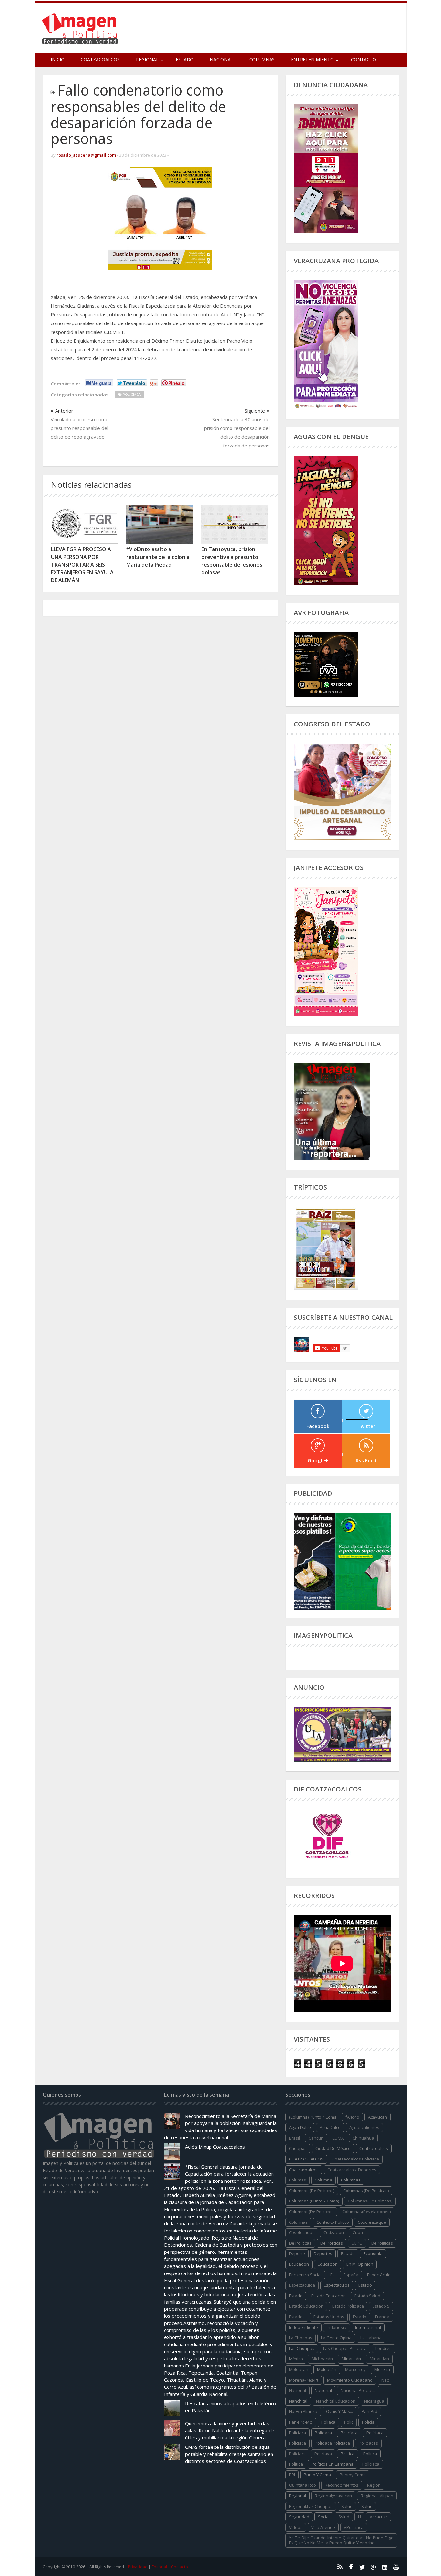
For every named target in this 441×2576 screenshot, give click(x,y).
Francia (382, 2317)
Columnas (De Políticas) (366, 2191)
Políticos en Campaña (333, 2464)
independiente (303, 2327)
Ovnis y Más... (339, 2411)
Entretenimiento (312, 60)
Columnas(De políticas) (311, 2212)
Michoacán (322, 2359)
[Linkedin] (385, 2567)
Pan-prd (369, 2411)
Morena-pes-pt (304, 2380)
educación (299, 2264)
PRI (292, 2475)
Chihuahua (363, 2138)
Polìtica (296, 2464)
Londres (384, 2348)
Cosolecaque (302, 2232)
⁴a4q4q (352, 2117)
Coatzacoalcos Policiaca (356, 2159)
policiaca (297, 2433)
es (333, 2275)
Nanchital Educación (336, 2401)
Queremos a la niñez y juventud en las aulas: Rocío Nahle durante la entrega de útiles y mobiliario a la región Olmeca (230, 2430)
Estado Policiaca (348, 2306)
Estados (297, 2317)
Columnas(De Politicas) (370, 2201)
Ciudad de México (333, 2148)
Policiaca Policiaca (332, 2443)
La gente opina (336, 2338)
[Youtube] (396, 2567)
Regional (297, 2496)
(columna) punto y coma (313, 2117)
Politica (348, 2454)
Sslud (344, 2517)
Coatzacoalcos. (304, 2170)
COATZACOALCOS (306, 2159)
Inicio (58, 60)
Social (324, 2517)
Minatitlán (351, 2359)
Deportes (323, 2253)
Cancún (316, 2138)
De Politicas (300, 2243)
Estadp (360, 2317)
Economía (373, 2253)
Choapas (298, 2148)
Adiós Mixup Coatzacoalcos (215, 2147)
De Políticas (332, 2243)
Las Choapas (302, 2348)
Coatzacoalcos (100, 60)
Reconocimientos (342, 2485)
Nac (385, 2380)
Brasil (294, 2138)
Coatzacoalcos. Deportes (352, 2170)
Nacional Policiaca (358, 2390)
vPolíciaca (354, 2527)
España (351, 2275)
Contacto (364, 60)
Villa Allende (323, 2527)
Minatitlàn (379, 2359)
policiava (323, 2454)
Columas (297, 2180)
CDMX (338, 2138)
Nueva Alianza (303, 2411)
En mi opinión (360, 2264)
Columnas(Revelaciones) (366, 2212)
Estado (185, 60)
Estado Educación (328, 2296)
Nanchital (298, 2401)
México (296, 2359)
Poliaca (328, 2422)
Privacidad (138, 2567)
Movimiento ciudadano (350, 2380)
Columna (323, 2180)
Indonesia (337, 2327)
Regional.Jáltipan (377, 2496)
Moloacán (327, 2369)
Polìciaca (297, 2443)
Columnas (262, 60)
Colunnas (298, 2222)
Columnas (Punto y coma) (314, 2201)
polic (349, 2422)
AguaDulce (330, 2127)
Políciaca (375, 2433)
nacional (297, 2390)
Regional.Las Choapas (311, 2506)
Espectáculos (337, 2285)
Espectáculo (379, 2275)
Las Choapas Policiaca (345, 2348)
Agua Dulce (300, 2127)
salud (347, 2506)
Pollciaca (371, 2464)
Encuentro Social (305, 2275)
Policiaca (323, 2433)
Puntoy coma (353, 2475)
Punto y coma (317, 2475)
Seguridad (299, 2517)
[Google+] (374, 2567)
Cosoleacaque (372, 2222)
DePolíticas (382, 2243)
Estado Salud (367, 2296)
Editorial (159, 2567)
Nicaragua (374, 2401)
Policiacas (368, 2443)
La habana (371, 2338)
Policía (368, 2422)
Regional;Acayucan (333, 2496)
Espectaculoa (302, 2285)
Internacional (368, 2327)
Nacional (221, 60)
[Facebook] (351, 2567)
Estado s (381, 2306)
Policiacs (297, 2454)
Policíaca (349, 2433)
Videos (296, 2527)
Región (374, 2485)
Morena (382, 2369)
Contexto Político (333, 2222)
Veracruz (379, 2517)
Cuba (358, 2232)
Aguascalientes (364, 2127)
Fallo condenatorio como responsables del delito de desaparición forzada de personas (138, 114)
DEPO (357, 2243)
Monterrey (355, 2369)
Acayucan (378, 2117)
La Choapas (301, 2338)
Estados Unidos (329, 2317)
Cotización (334, 2232)
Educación (328, 2264)
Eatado (348, 2253)
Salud (367, 2506)
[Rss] (340, 2567)
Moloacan (299, 2369)
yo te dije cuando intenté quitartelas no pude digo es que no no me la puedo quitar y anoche (341, 2540)
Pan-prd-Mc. (301, 2422)
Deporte (297, 2253)
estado (365, 2285)
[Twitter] (362, 2567)
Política (370, 2454)
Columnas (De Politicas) (312, 2191)
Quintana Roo (303, 2485)
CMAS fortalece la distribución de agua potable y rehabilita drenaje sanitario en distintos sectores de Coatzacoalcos (229, 2454)
